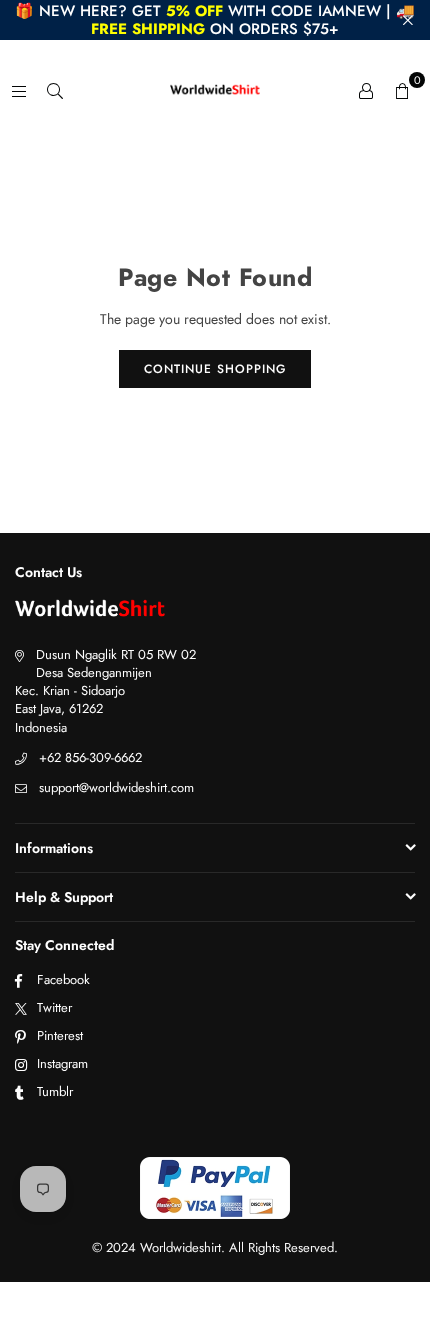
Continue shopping (215, 369)
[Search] (55, 90)
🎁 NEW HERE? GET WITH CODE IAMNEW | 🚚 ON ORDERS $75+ (215, 20)
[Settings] (366, 90)
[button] (402, 90)
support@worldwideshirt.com (116, 787)
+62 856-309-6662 (90, 757)
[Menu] (19, 90)
